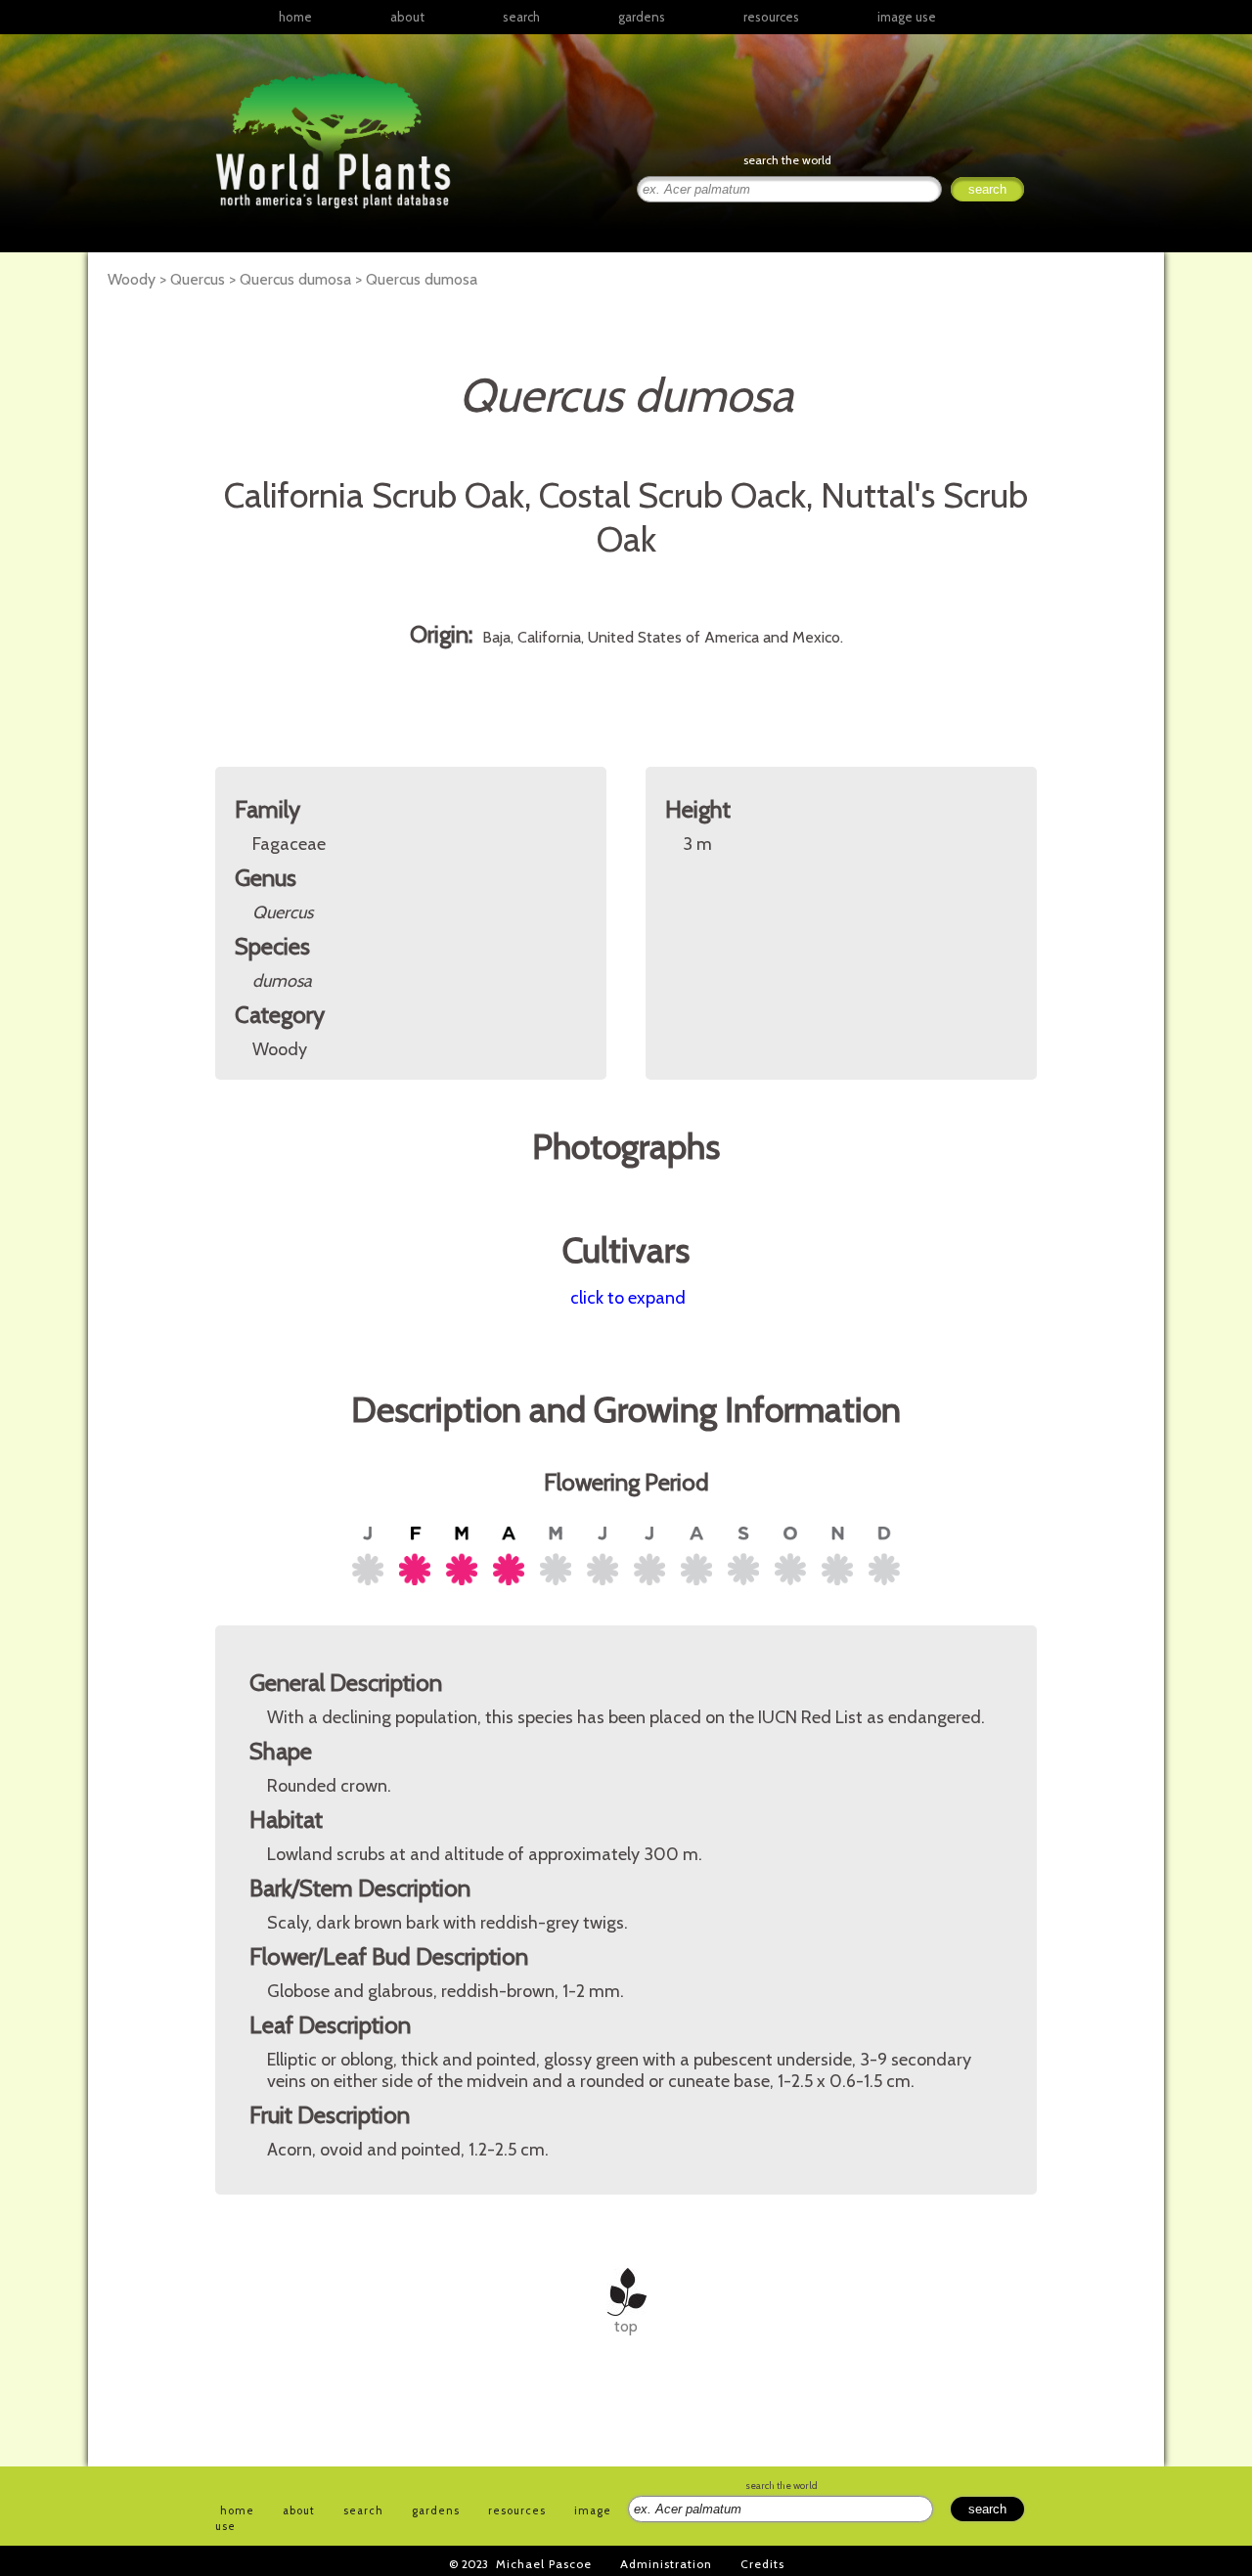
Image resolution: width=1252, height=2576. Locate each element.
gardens (642, 17)
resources (517, 2510)
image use (907, 17)
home (295, 17)
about (407, 17)
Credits (762, 2564)
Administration (666, 2564)
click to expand (628, 1298)
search (521, 17)
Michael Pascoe (544, 2564)
